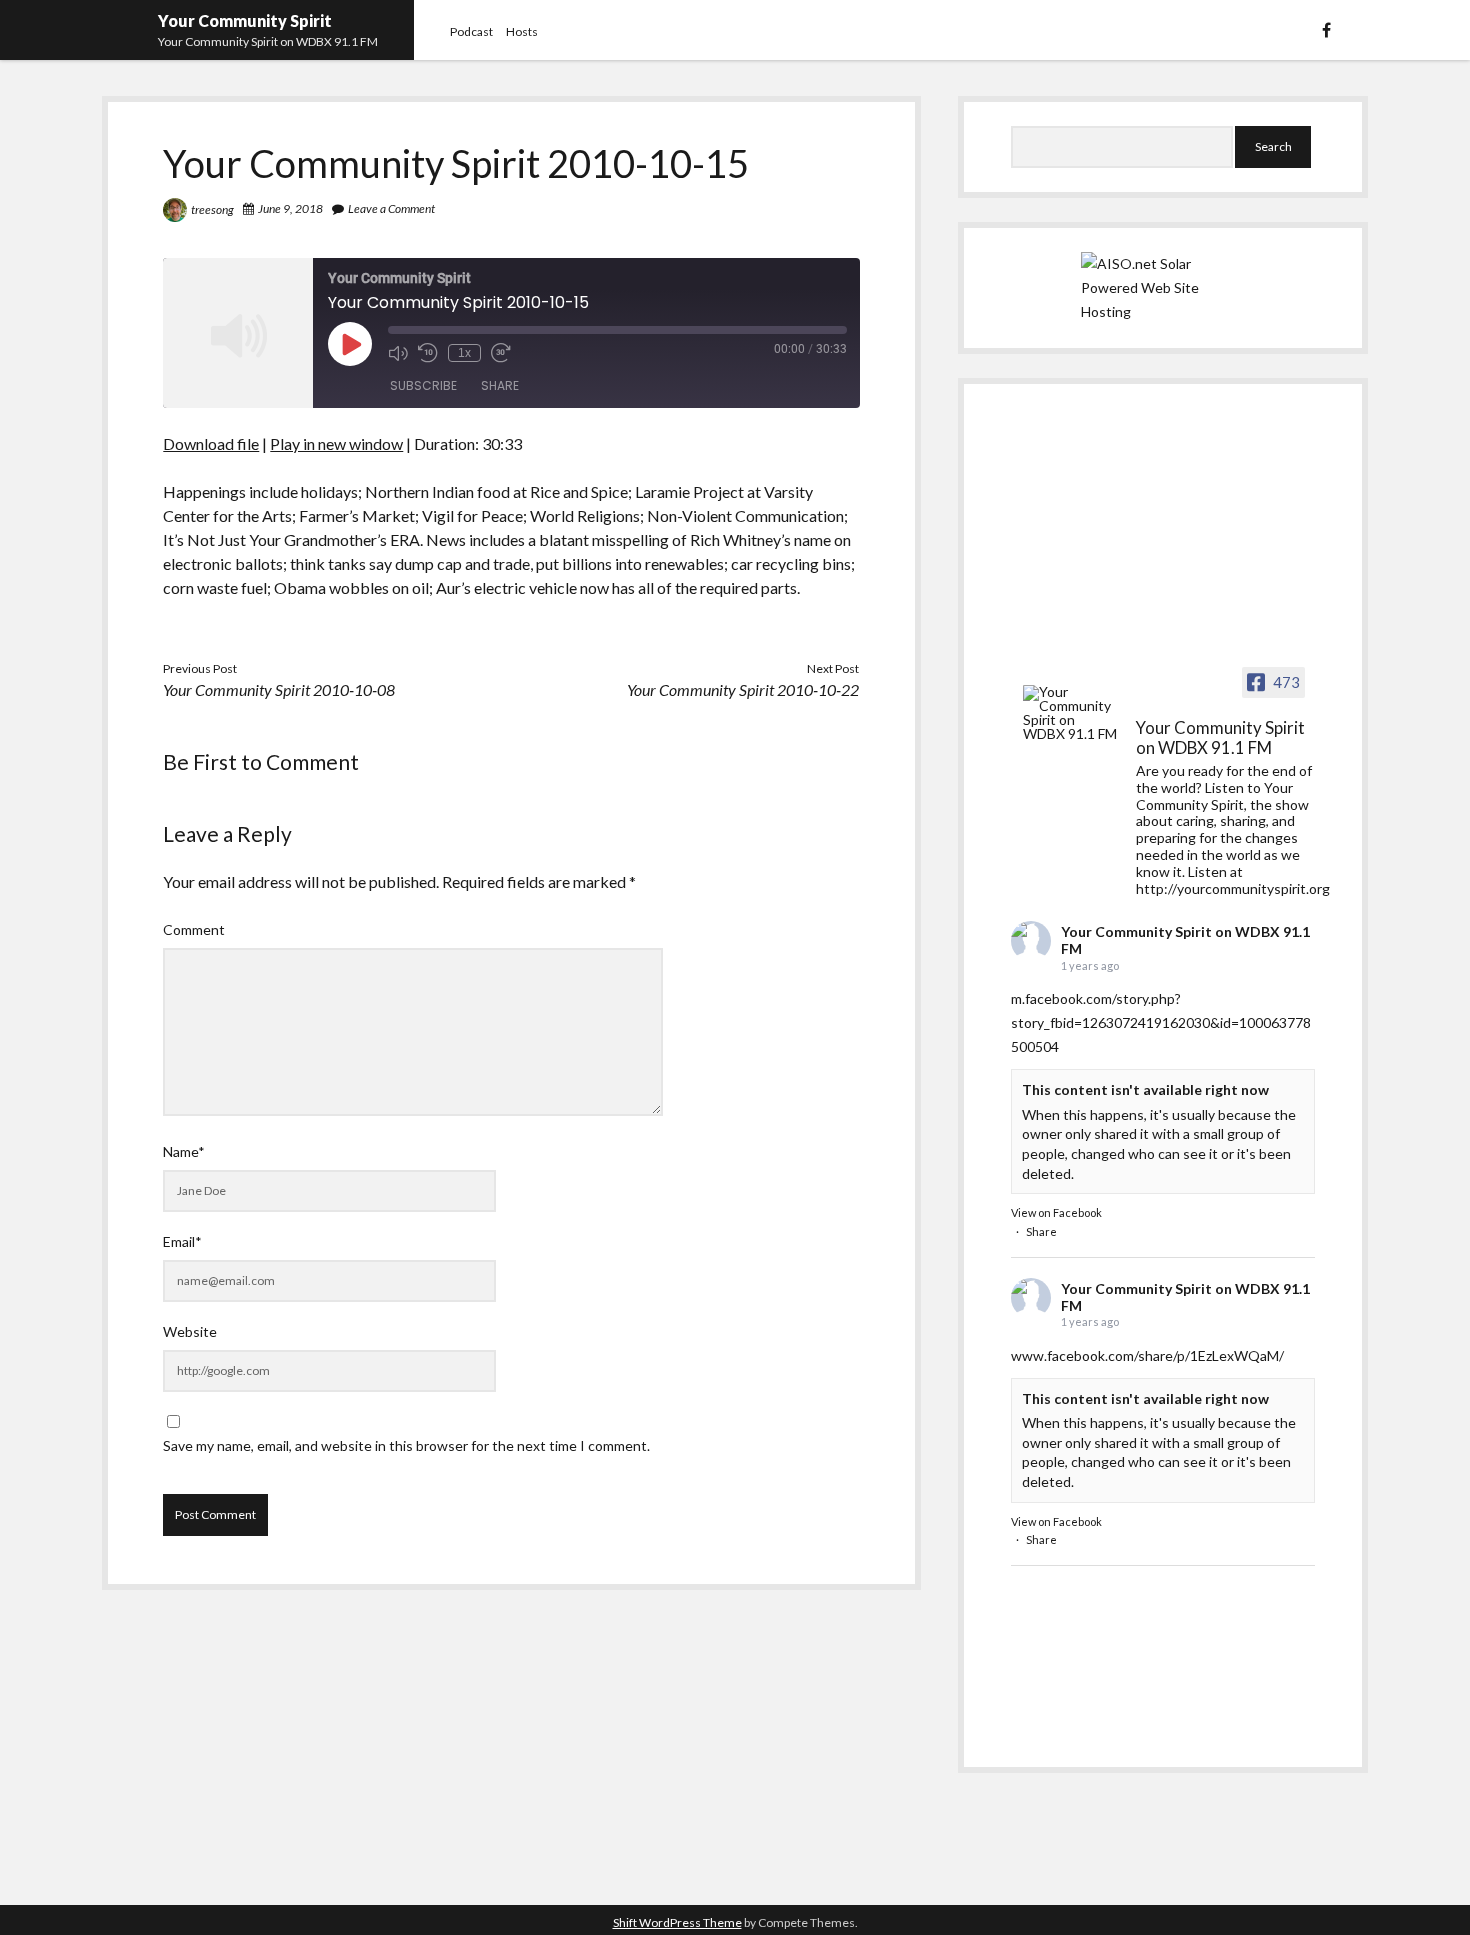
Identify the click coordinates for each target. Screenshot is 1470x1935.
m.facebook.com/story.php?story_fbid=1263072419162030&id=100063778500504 (1161, 1022)
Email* (182, 1241)
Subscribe (423, 385)
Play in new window (336, 443)
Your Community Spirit (245, 20)
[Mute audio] (398, 353)
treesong (212, 209)
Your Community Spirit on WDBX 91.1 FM (1185, 940)
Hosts (522, 31)
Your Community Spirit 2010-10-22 (743, 689)
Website (190, 1331)
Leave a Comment (391, 208)
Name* (184, 1151)
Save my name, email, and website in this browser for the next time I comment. (406, 1445)
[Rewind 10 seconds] (428, 353)
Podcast (471, 31)
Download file (211, 443)
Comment (194, 929)
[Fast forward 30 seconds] (501, 353)
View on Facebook (1056, 1212)
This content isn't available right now (1145, 1089)
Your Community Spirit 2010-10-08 (279, 689)
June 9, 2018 (290, 208)
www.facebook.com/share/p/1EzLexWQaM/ (1147, 1355)
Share (500, 385)
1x (464, 353)
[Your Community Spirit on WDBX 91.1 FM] (1071, 713)
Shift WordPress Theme (677, 1922)
